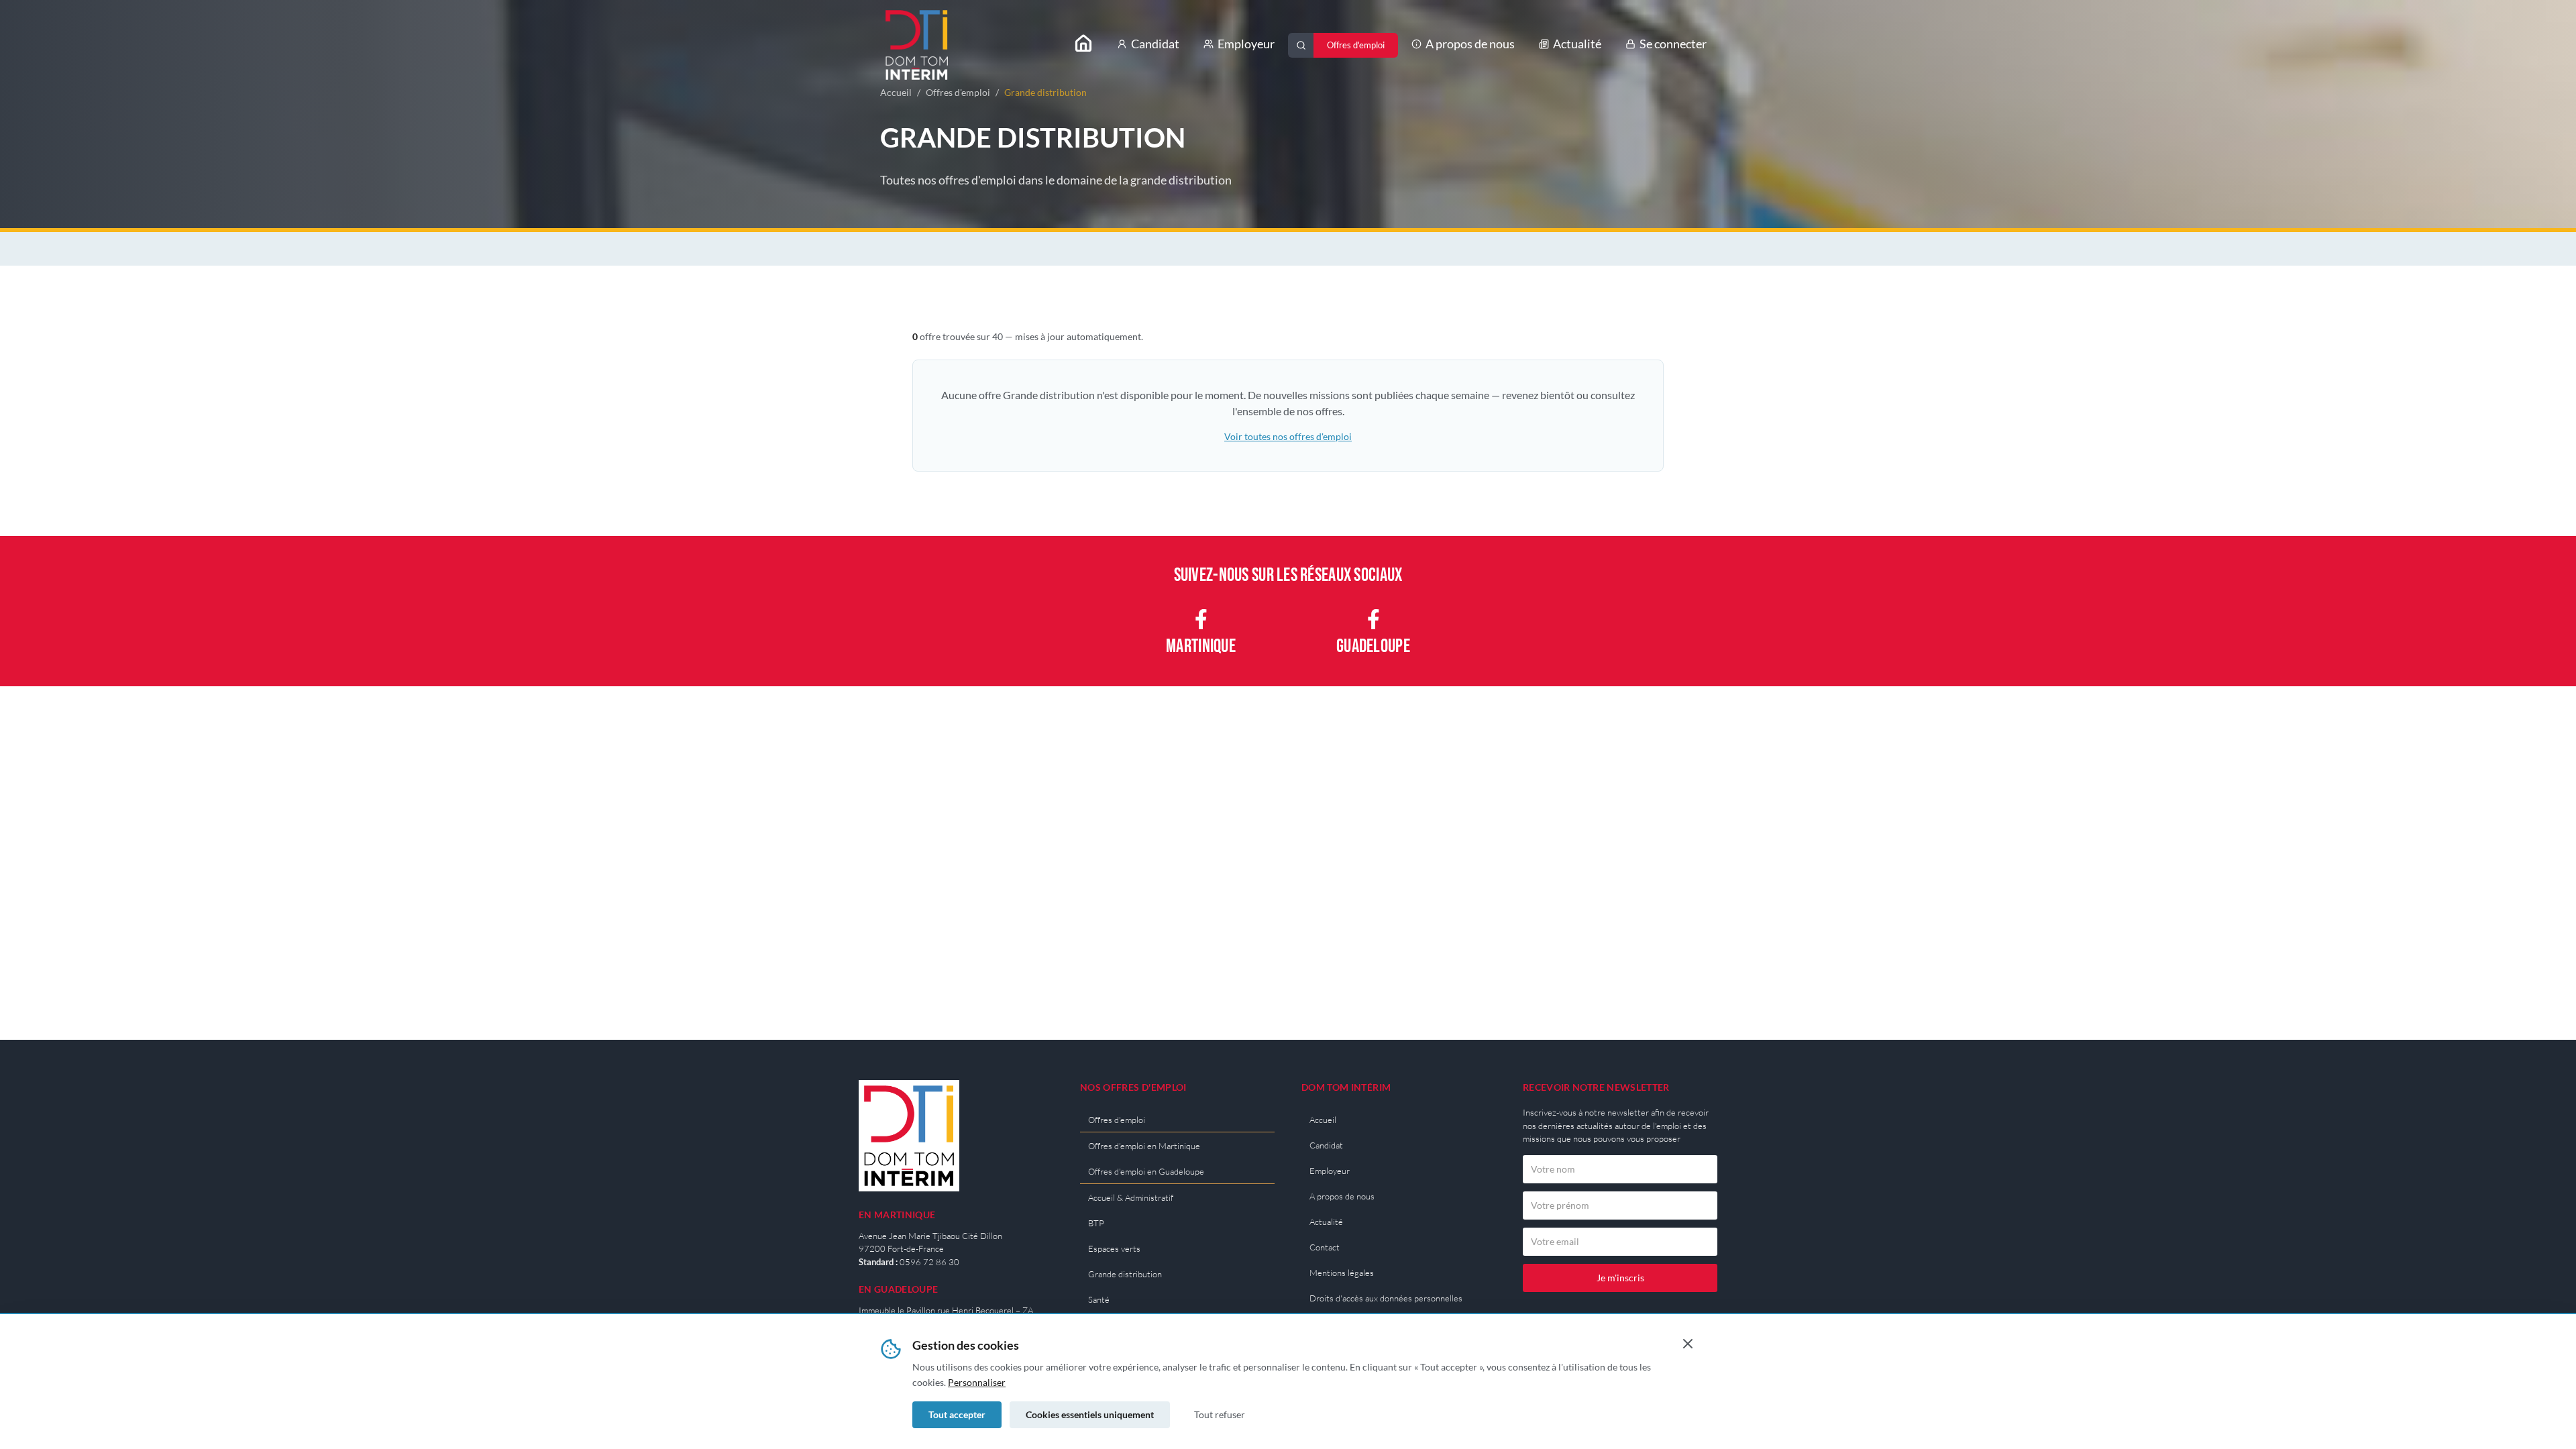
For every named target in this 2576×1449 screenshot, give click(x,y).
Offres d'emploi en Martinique (1144, 1146)
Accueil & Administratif (1131, 1197)
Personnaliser (977, 1382)
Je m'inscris (1620, 1278)
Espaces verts (1114, 1248)
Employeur (1246, 44)
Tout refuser (1220, 1414)
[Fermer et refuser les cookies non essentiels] (1688, 1344)
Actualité (1577, 44)
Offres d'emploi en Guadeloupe (1146, 1171)
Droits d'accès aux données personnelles (1386, 1298)
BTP (1096, 1223)
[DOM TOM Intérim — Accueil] (917, 45)
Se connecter (1673, 44)
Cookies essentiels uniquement (1090, 1414)
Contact (1325, 1247)
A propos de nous (1470, 44)
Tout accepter (957, 1414)
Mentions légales (1342, 1273)
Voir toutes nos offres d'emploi (1288, 436)
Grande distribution (1125, 1274)
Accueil (896, 92)
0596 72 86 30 (929, 1262)
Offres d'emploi (958, 92)
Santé (1099, 1299)
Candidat (1155, 44)
